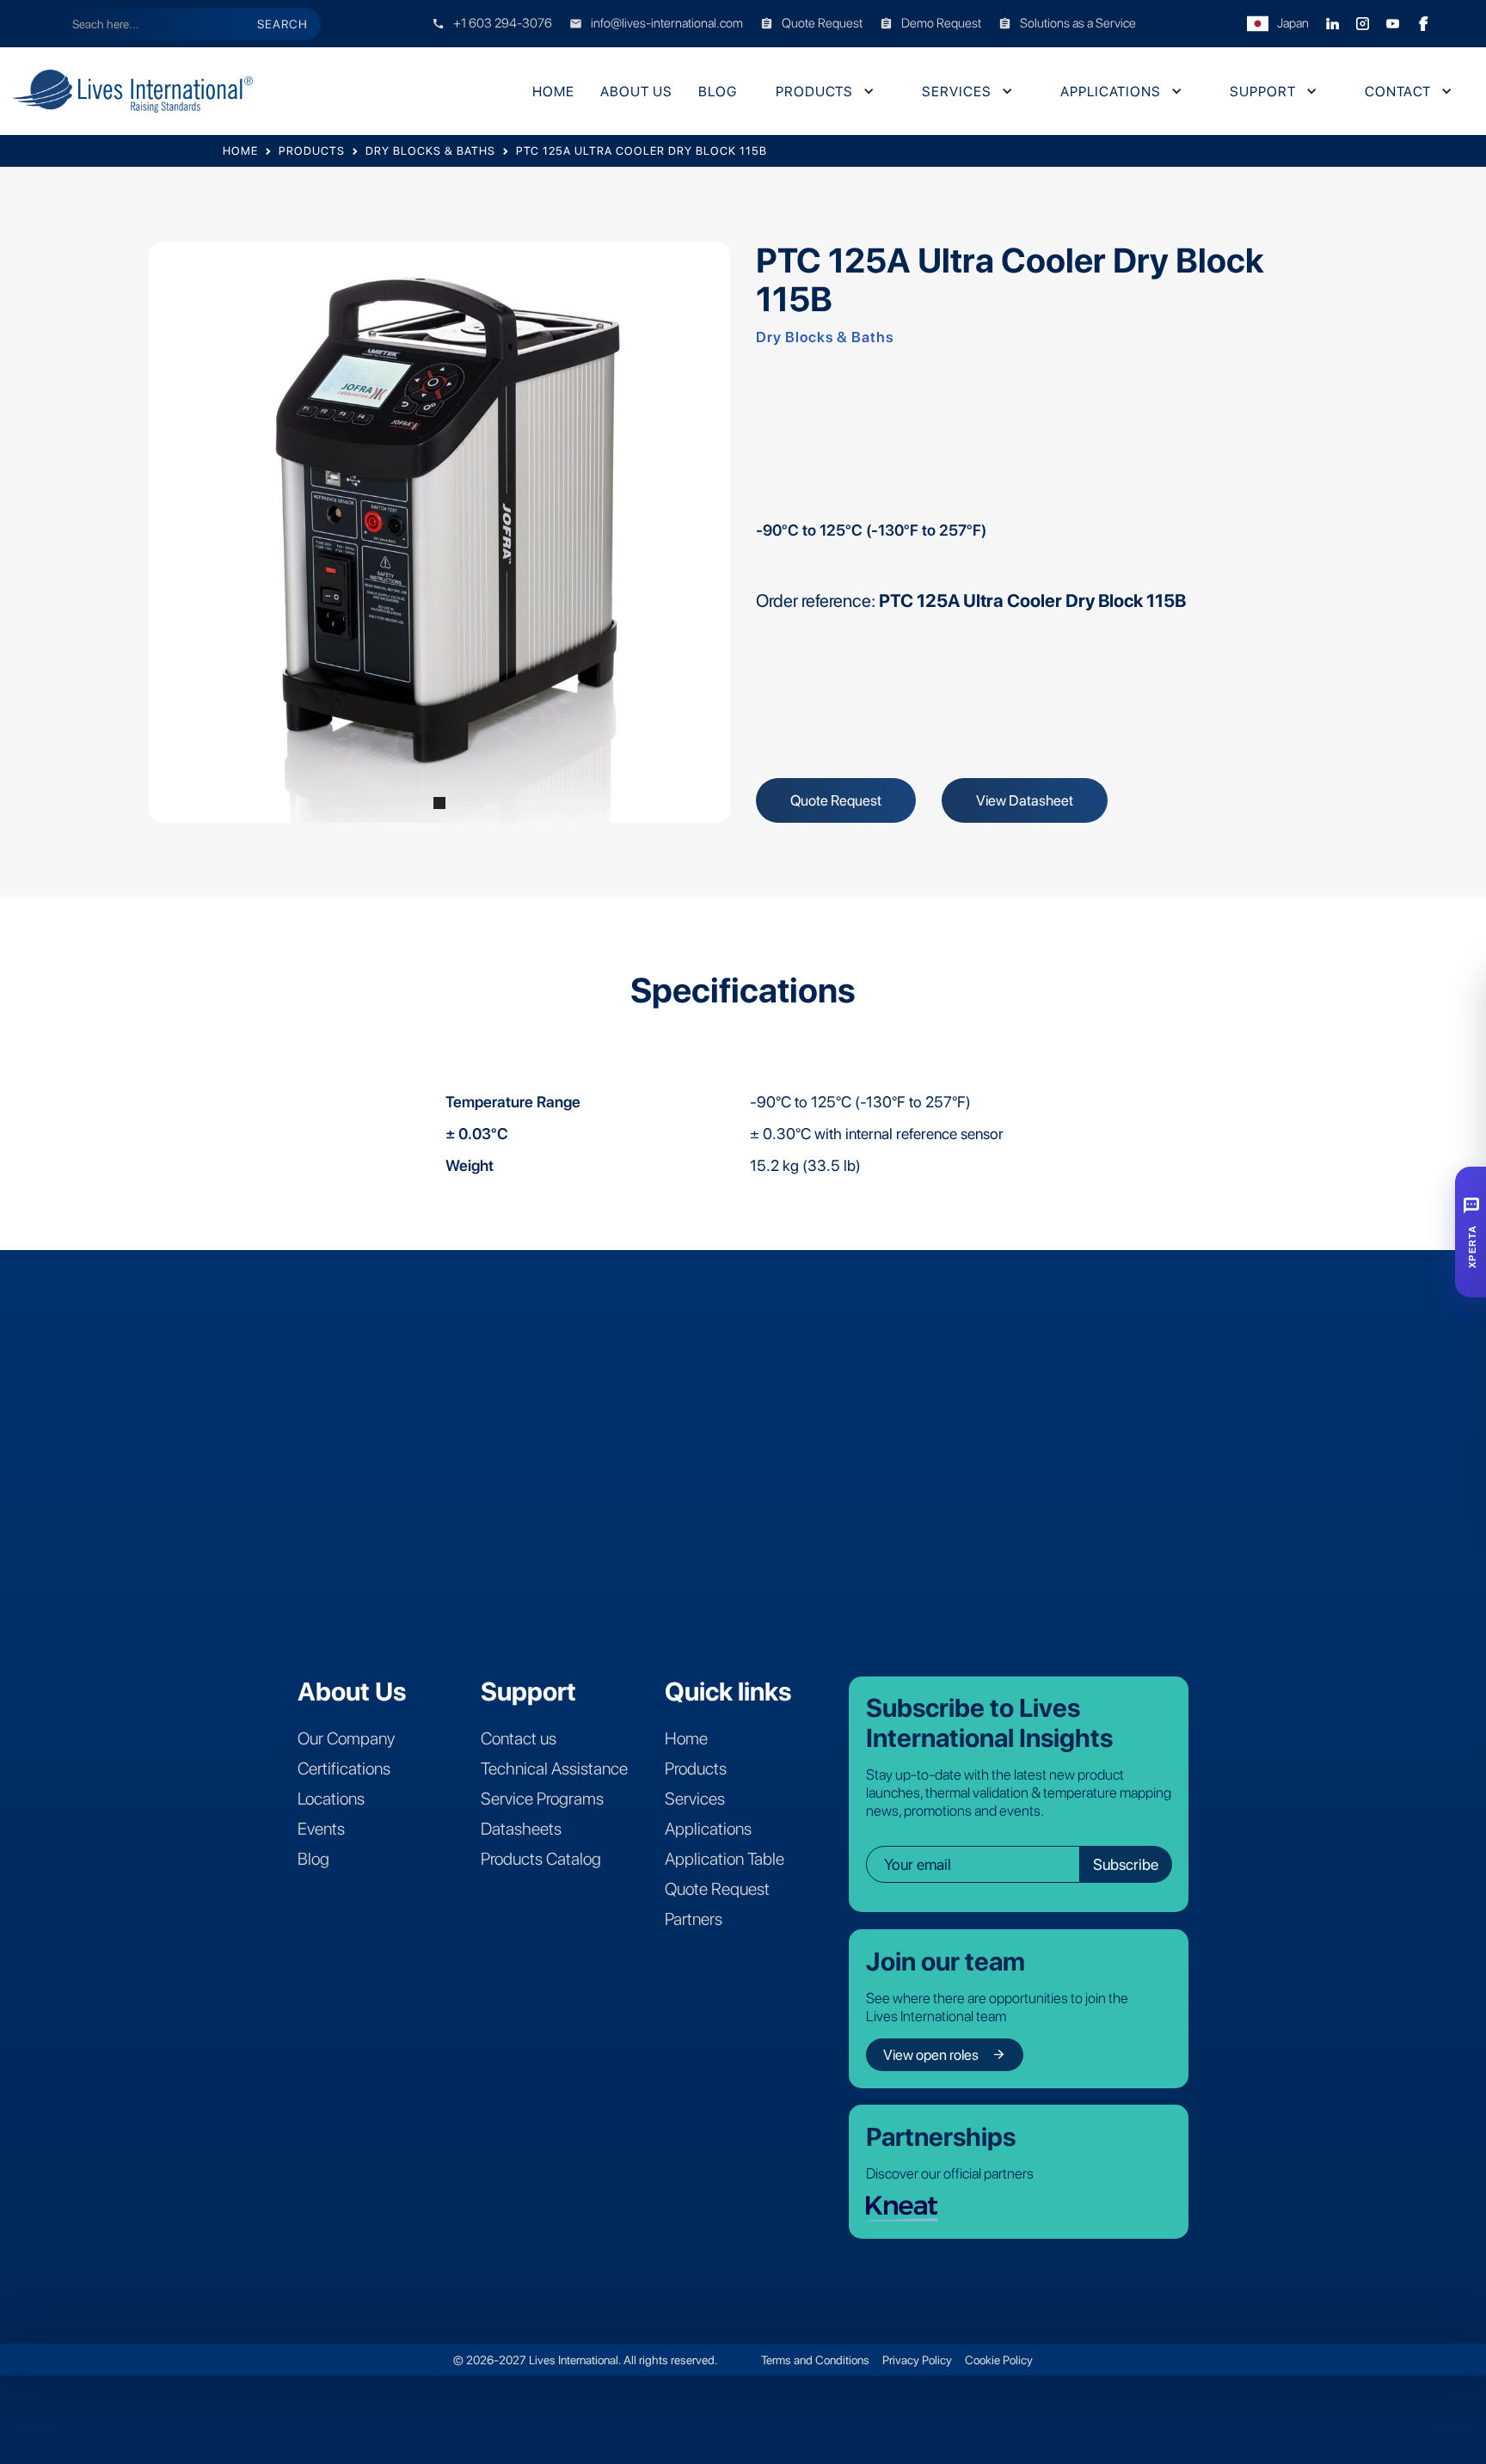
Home (553, 92)
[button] (823, 92)
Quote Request (836, 800)
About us (636, 92)
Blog (718, 92)
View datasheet (1025, 800)
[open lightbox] (439, 532)
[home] (163, 91)
